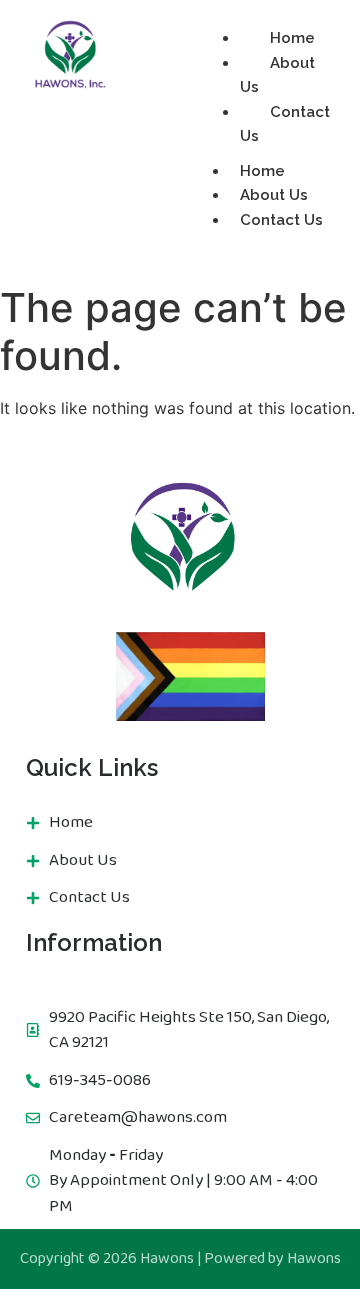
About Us (277, 75)
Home (292, 38)
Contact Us (285, 124)
